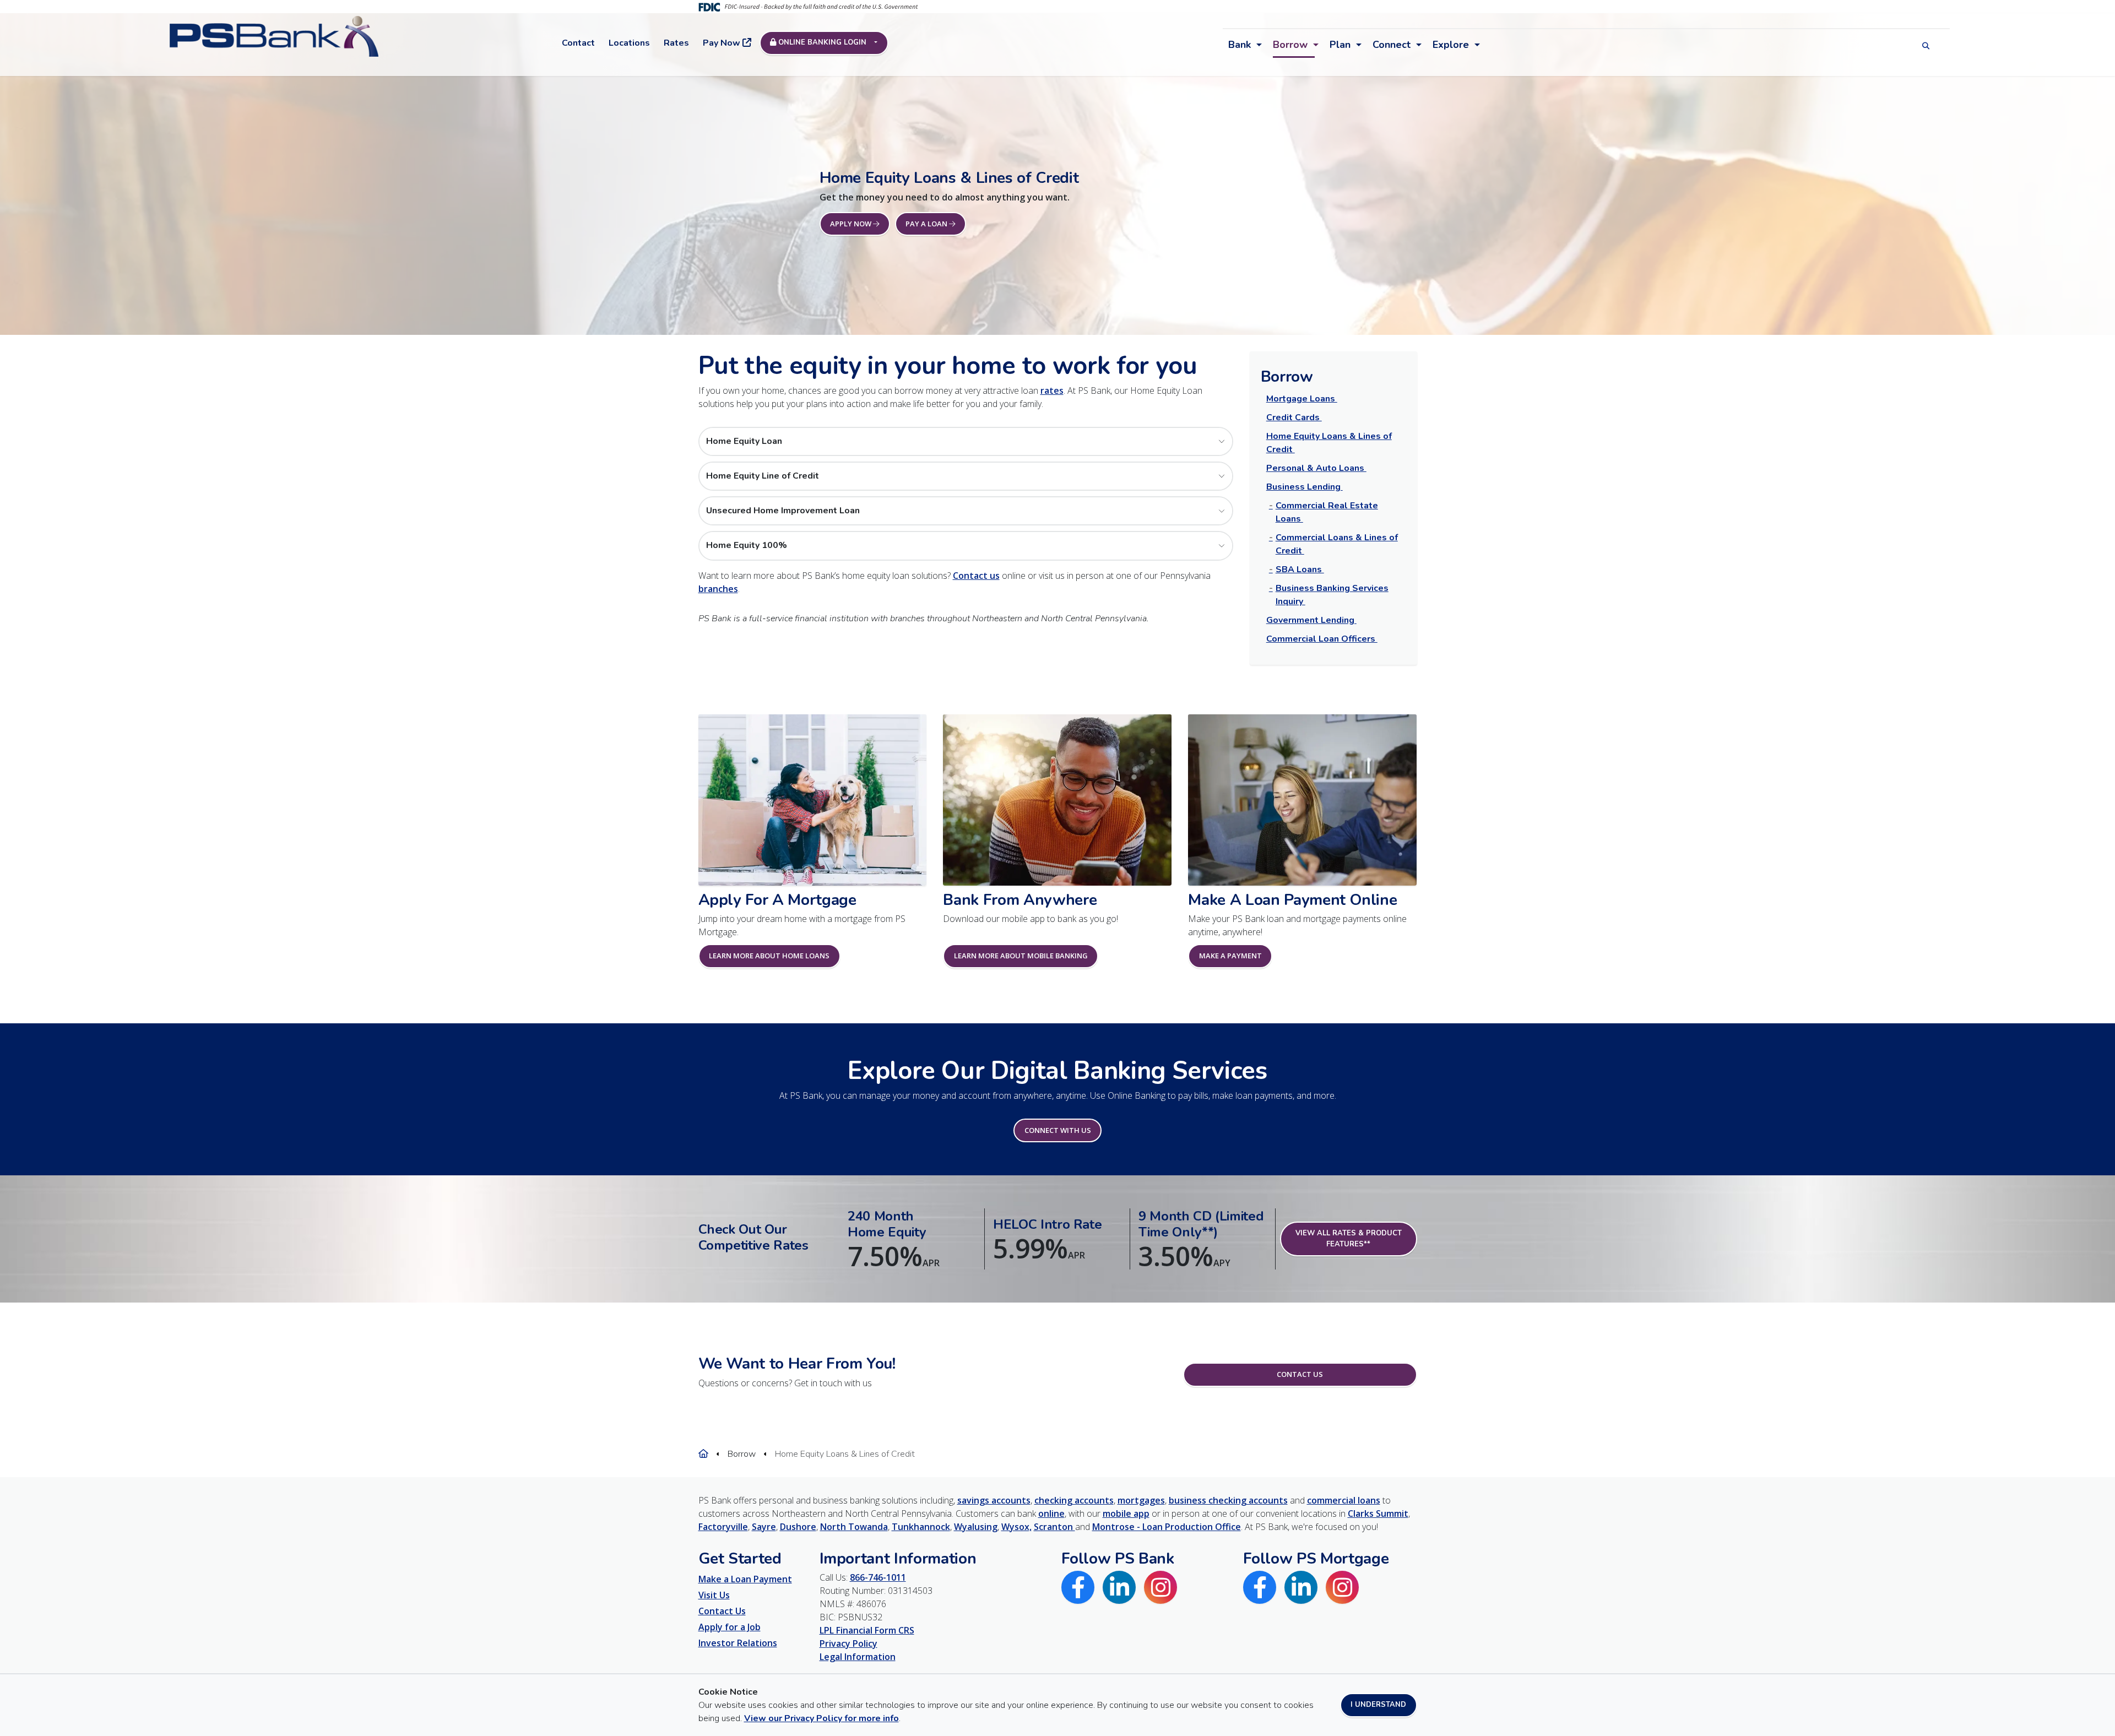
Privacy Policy (848, 1643)
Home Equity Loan (744, 441)
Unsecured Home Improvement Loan (783, 511)
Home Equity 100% (747, 545)
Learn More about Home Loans (769, 956)
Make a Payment (1230, 956)
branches (718, 589)
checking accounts (1074, 1500)
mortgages (1141, 1500)
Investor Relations (738, 1643)
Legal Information (858, 1657)
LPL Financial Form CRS (867, 1630)
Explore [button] (1451, 45)
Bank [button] (1240, 45)
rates (1052, 390)
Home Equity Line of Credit (763, 476)
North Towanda (854, 1527)
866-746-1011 (878, 1577)
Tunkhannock (921, 1527)
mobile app (1126, 1513)
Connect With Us (1058, 1130)
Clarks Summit (1378, 1513)
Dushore (798, 1527)
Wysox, (1016, 1527)
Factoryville (723, 1527)
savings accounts (994, 1500)
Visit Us (714, 1595)
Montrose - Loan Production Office (1167, 1527)
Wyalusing (976, 1527)
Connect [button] (1392, 45)
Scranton (1054, 1527)
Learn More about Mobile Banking (1021, 956)
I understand (1378, 1705)
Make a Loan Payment (745, 1579)
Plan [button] (1340, 45)
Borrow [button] (1290, 45)
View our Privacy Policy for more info (821, 1718)
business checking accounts (1228, 1500)
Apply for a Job (730, 1627)
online (1051, 1513)
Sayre (764, 1527)
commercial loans (1344, 1500)
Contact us (976, 576)
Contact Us (1300, 1374)
